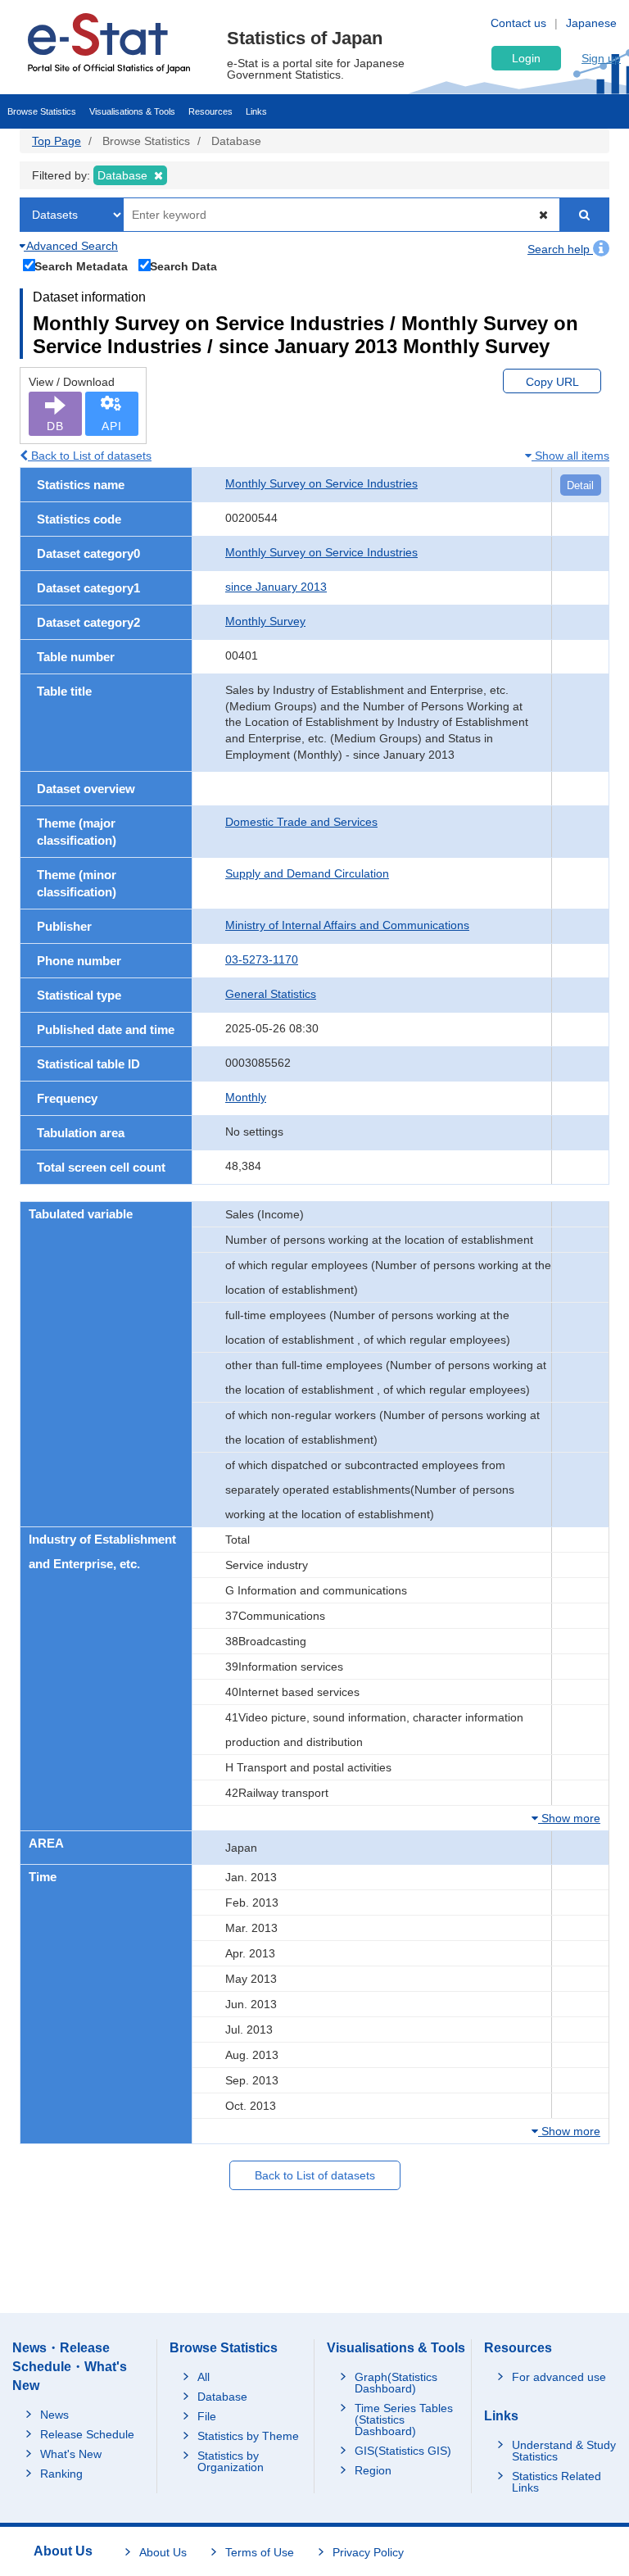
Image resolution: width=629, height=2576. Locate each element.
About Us (163, 2552)
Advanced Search (71, 246)
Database (222, 2397)
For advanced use (559, 2377)
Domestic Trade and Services (301, 822)
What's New (71, 2454)
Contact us (518, 23)
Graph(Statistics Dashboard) (396, 2383)
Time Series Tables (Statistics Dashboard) (404, 2420)
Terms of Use (260, 2552)
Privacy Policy (368, 2552)
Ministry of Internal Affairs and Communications (347, 925)
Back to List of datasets (90, 456)
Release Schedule (87, 2434)
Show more (569, 1818)
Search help (560, 249)
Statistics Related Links (557, 2482)
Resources (210, 111)
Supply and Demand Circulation (307, 873)
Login (526, 58)
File (207, 2416)
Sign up (601, 58)
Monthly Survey (265, 621)
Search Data (183, 266)
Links (256, 111)
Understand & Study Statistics (564, 2451)
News (54, 2415)
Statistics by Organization (231, 2461)
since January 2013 (276, 587)
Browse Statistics (42, 111)
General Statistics (271, 994)
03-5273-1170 (262, 959)
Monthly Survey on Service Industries (321, 483)
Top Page (57, 141)
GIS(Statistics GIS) (403, 2451)
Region (373, 2470)
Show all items (570, 456)
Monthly (246, 1097)
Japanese (591, 23)
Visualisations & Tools (132, 111)
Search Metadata (81, 266)
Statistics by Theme (248, 2436)
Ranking (61, 2474)
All (204, 2377)
